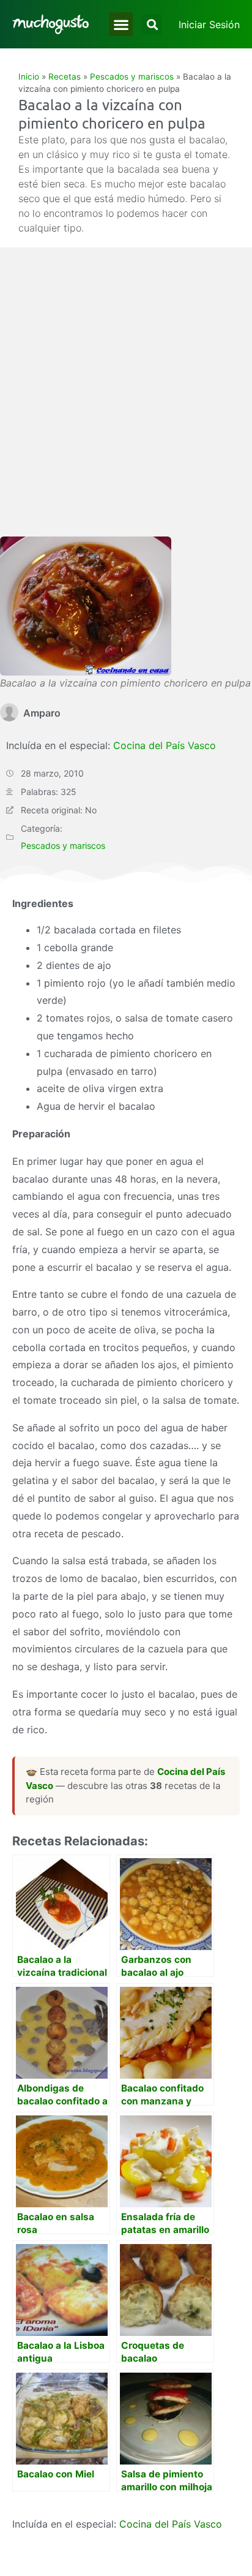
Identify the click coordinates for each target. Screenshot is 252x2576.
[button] (121, 24)
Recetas (65, 77)
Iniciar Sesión (209, 24)
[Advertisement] (126, 404)
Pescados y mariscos (132, 77)
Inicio (29, 77)
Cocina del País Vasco (165, 745)
